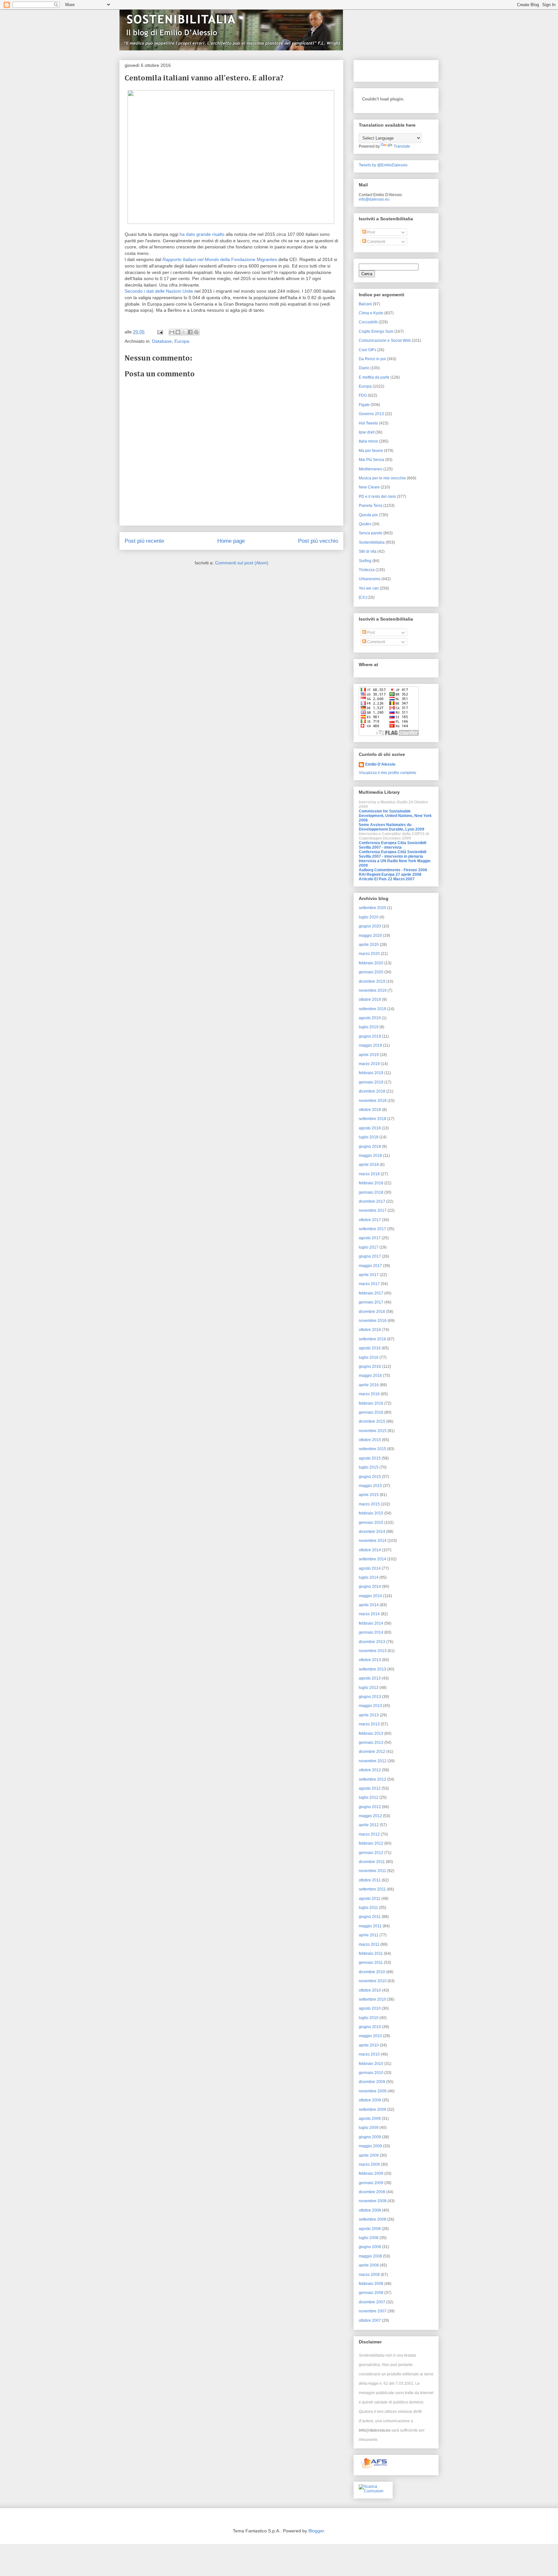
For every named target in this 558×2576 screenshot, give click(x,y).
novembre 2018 (373, 1101)
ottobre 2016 (370, 1330)
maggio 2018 (370, 1156)
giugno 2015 (370, 1477)
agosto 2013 (370, 1678)
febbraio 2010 (371, 2064)
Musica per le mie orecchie (382, 478)
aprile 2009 (369, 2155)
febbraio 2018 (371, 1183)
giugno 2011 (370, 1917)
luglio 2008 (369, 2238)
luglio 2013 (369, 1688)
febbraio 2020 (371, 963)
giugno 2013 (370, 1697)
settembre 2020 (372, 908)
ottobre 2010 (370, 1990)
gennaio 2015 (371, 1523)
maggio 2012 (370, 1816)
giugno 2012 (370, 1807)
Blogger (316, 2531)
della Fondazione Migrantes (220, 259)
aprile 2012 (369, 1825)
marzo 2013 (369, 1724)
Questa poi (368, 515)
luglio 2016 (369, 1357)
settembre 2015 (372, 1449)
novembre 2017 (373, 1210)
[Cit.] (363, 597)
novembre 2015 (373, 1431)
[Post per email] (160, 332)
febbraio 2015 (371, 1513)
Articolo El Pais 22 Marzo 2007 (387, 879)
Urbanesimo (370, 579)
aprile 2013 (369, 1715)
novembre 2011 (372, 1871)
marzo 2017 (369, 1284)
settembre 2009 (372, 2110)
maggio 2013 (370, 1706)
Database (162, 341)
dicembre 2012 (372, 1752)
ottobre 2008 (370, 2210)
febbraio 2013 (371, 1733)
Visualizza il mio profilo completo (387, 773)
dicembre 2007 (372, 2302)
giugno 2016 (370, 1367)
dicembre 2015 (372, 1421)
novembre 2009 (373, 2091)
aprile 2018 (369, 1165)
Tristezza (367, 570)
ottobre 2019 (370, 1000)
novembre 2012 (373, 1761)
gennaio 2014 (371, 1632)
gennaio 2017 (371, 1302)
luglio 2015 (369, 1467)
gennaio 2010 (371, 2073)
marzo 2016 (369, 1394)
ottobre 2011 (370, 1880)
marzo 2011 (369, 1944)
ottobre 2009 (370, 2100)
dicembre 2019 (372, 981)
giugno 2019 (370, 1036)
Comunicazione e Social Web (385, 340)
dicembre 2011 (372, 1862)
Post (371, 232)
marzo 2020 (369, 954)
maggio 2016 (370, 1376)
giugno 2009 (370, 2137)
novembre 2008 (373, 2201)
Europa (182, 341)
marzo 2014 (369, 1614)
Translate (402, 146)
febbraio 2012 (371, 1843)
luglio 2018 (369, 1137)
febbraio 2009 (371, 2173)
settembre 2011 (372, 1889)
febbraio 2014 (371, 1623)
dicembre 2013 (372, 1642)
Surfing (365, 561)
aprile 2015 (369, 1495)
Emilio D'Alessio (380, 764)
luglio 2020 (369, 917)
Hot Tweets (368, 423)
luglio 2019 (369, 1027)
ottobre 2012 (370, 1770)
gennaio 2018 (371, 1192)
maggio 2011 (370, 1926)
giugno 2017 (370, 1256)
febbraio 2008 (371, 2284)
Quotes (365, 524)
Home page (231, 541)
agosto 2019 (370, 1018)
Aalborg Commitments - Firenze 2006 (393, 870)
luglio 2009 (369, 2128)
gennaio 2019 (371, 1082)
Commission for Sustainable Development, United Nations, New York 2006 (395, 816)
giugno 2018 (370, 1147)
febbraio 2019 (371, 1073)
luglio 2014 (369, 1577)
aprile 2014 (369, 1605)
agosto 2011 (370, 1899)
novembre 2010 (373, 1981)
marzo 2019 (369, 1064)
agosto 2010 (370, 2008)
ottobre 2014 (370, 1550)
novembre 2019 (373, 990)
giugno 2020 (370, 926)
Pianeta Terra (371, 506)
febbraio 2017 (371, 1293)
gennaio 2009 (371, 2183)
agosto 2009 (370, 2119)
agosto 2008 (370, 2229)
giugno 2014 (370, 1586)
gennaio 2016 (371, 1412)
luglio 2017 (369, 1247)
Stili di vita (368, 551)
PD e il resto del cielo (377, 497)
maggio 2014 (370, 1596)
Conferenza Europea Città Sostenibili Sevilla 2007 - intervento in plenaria (393, 854)
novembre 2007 (373, 2311)
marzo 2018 (369, 1174)
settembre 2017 (372, 1229)
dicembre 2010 (372, 1972)
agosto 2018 (370, 1128)
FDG (363, 395)
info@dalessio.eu (374, 199)
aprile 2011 (369, 1935)
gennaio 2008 (371, 2293)
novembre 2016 (373, 1321)
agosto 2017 (370, 1238)
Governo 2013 (371, 414)
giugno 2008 (370, 2247)
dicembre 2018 (372, 1091)
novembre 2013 (373, 1651)
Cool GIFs (367, 350)
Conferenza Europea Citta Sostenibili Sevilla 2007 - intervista (393, 845)
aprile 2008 (369, 2265)
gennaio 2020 (371, 972)
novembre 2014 (373, 1541)
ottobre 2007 (370, 2320)
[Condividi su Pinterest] (196, 332)
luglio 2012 (369, 1797)
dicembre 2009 (372, 2082)
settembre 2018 (372, 1119)
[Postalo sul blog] (178, 332)
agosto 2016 (370, 1348)
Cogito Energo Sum (376, 331)
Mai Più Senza (372, 460)
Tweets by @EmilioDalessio (383, 165)
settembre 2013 (372, 1669)
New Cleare (369, 487)
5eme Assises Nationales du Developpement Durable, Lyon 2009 (392, 827)
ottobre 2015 (370, 1440)
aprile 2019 (369, 1055)
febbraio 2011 (371, 1953)
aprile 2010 (369, 2045)
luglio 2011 (368, 1908)
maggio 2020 (370, 936)
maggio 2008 (370, 2256)
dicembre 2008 (372, 2192)
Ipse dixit (367, 432)
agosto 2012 (370, 1788)
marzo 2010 (369, 2054)
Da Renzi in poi (372, 359)
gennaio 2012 (371, 1853)
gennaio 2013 (371, 1743)
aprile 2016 (369, 1385)
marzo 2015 (369, 1504)
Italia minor (368, 441)
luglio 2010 (369, 2018)
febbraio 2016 (371, 1403)
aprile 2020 (369, 945)
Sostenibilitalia (372, 542)
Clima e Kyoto (371, 313)
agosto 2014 (370, 1568)
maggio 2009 (370, 2146)
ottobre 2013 (370, 1660)
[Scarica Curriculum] (373, 2491)
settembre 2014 (372, 1559)
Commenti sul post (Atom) (242, 563)
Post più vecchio (318, 541)
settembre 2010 (372, 1999)
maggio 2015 (370, 1486)
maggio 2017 (370, 1266)
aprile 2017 (369, 1275)
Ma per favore (371, 451)
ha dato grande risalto (201, 234)
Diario (364, 368)
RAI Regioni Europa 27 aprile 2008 (390, 874)
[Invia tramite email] (172, 332)
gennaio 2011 (371, 1963)
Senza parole (371, 533)
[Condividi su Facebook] (190, 332)
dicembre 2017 (372, 1201)
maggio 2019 (370, 1045)
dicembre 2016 (372, 1312)
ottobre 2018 (370, 1110)
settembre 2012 (372, 1779)
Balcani (365, 304)
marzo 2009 (369, 2164)
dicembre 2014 (372, 1532)
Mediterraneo (371, 469)
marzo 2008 (369, 2275)
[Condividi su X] (184, 332)
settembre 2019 (372, 1009)
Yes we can (369, 588)
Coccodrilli (368, 322)
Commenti (376, 242)
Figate (364, 405)
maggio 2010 (370, 2036)
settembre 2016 (372, 1339)
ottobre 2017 (370, 1220)
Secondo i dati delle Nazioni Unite (159, 291)
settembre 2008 (372, 2219)
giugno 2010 (370, 2027)
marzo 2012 (369, 1834)
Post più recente (144, 541)
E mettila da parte (374, 377)
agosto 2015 (370, 1458)
